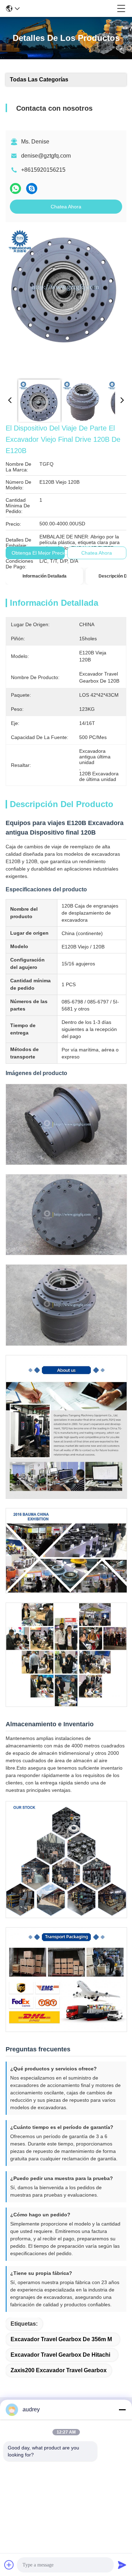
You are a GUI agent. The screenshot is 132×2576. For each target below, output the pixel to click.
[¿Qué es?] (15, 188)
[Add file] (9, 2565)
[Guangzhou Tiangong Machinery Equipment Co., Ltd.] (68, 8)
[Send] (122, 2565)
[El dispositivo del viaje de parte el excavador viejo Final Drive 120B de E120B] (65, 300)
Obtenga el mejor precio (39, 553)
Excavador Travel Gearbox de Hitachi (60, 2355)
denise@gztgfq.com (46, 156)
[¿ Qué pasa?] (32, 188)
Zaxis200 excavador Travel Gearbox (59, 2370)
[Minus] (122, 2410)
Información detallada (45, 576)
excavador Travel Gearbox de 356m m (61, 2339)
